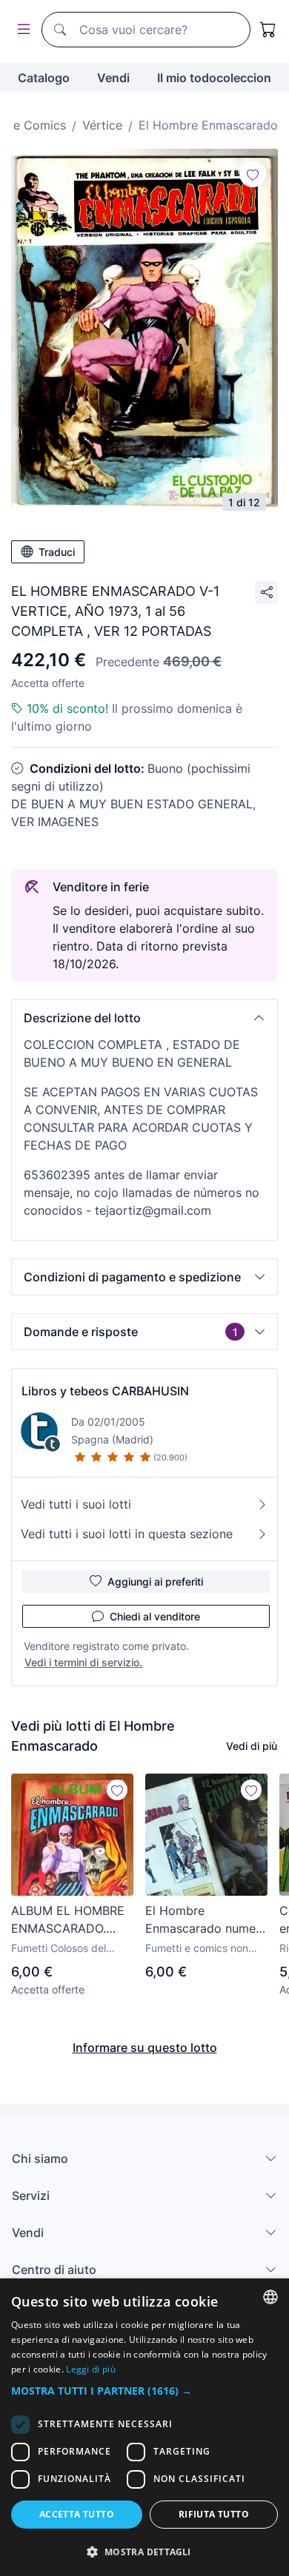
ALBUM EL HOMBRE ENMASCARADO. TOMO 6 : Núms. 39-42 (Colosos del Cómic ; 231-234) (69, 1920)
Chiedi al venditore (155, 1616)
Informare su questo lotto (145, 2047)
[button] (144, 1018)
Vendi (113, 78)
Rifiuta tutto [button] (214, 2514)
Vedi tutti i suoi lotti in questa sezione (127, 1534)
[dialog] (144, 2427)
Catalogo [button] (44, 78)
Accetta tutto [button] (77, 2514)
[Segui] (253, 174)
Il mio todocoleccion (214, 78)
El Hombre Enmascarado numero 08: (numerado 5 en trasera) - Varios (206, 1920)
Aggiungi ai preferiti (155, 1582)
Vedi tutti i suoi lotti (76, 1504)
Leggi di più (91, 2369)
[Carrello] (268, 30)
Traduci (57, 552)
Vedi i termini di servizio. (83, 1662)
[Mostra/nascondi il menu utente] (21, 30)
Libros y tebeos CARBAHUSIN (105, 1391)
